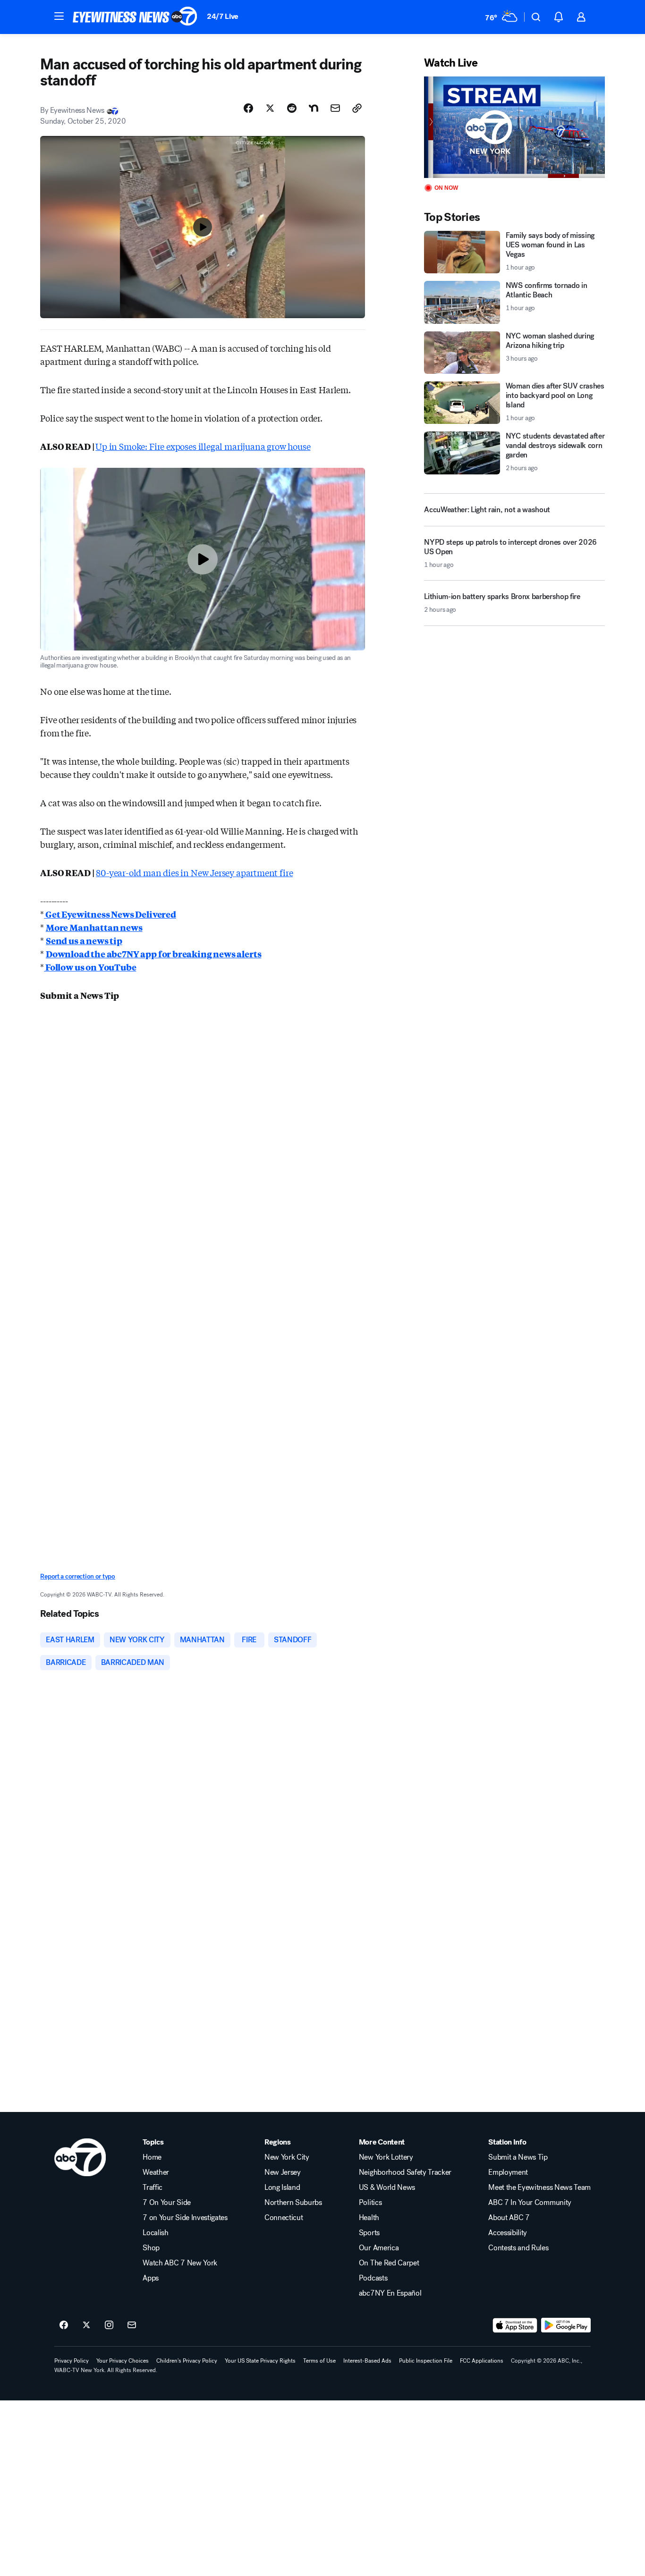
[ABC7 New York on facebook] (64, 2325)
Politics (370, 2203)
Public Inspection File (426, 2361)
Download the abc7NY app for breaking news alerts (153, 954)
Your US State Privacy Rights (260, 2361)
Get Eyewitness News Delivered (110, 914)
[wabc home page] (80, 2157)
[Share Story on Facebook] (248, 108)
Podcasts (373, 2278)
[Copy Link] (357, 108)
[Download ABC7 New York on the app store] (515, 2325)
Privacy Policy (72, 2361)
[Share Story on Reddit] (292, 108)
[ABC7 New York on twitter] (86, 2325)
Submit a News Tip (518, 2157)
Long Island (282, 2187)
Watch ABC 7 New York (180, 2263)
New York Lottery (386, 2157)
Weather (156, 2172)
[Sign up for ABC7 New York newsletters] (132, 2325)
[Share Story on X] (270, 108)
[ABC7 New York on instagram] (109, 2325)
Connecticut (284, 2218)
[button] (59, 16)
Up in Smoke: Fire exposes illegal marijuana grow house (203, 446)
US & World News (387, 2187)
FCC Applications (482, 2361)
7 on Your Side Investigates (185, 2218)
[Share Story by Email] (335, 108)
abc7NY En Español (390, 2293)
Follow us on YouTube (90, 967)
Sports (369, 2233)
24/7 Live (223, 16)
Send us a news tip (84, 940)
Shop (151, 2248)
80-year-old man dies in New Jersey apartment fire (194, 872)
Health (369, 2218)
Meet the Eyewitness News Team (539, 2187)
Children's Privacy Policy (187, 2361)
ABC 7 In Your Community (530, 2203)
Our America (379, 2248)
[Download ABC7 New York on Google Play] (566, 2325)
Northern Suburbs (293, 2203)
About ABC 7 (509, 2218)
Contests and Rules (518, 2248)
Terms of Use (319, 2361)
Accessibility (508, 2233)
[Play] (514, 127)
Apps (151, 2278)
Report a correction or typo (77, 1576)
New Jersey (283, 2172)
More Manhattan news (94, 927)
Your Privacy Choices (123, 2361)
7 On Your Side (167, 2203)
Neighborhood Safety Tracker (405, 2172)
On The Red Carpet (389, 2263)
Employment (508, 2172)
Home (152, 2157)
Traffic (153, 2187)
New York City (287, 2157)
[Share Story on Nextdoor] (314, 108)
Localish (155, 2233)
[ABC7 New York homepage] (135, 17)
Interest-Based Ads (367, 2361)
